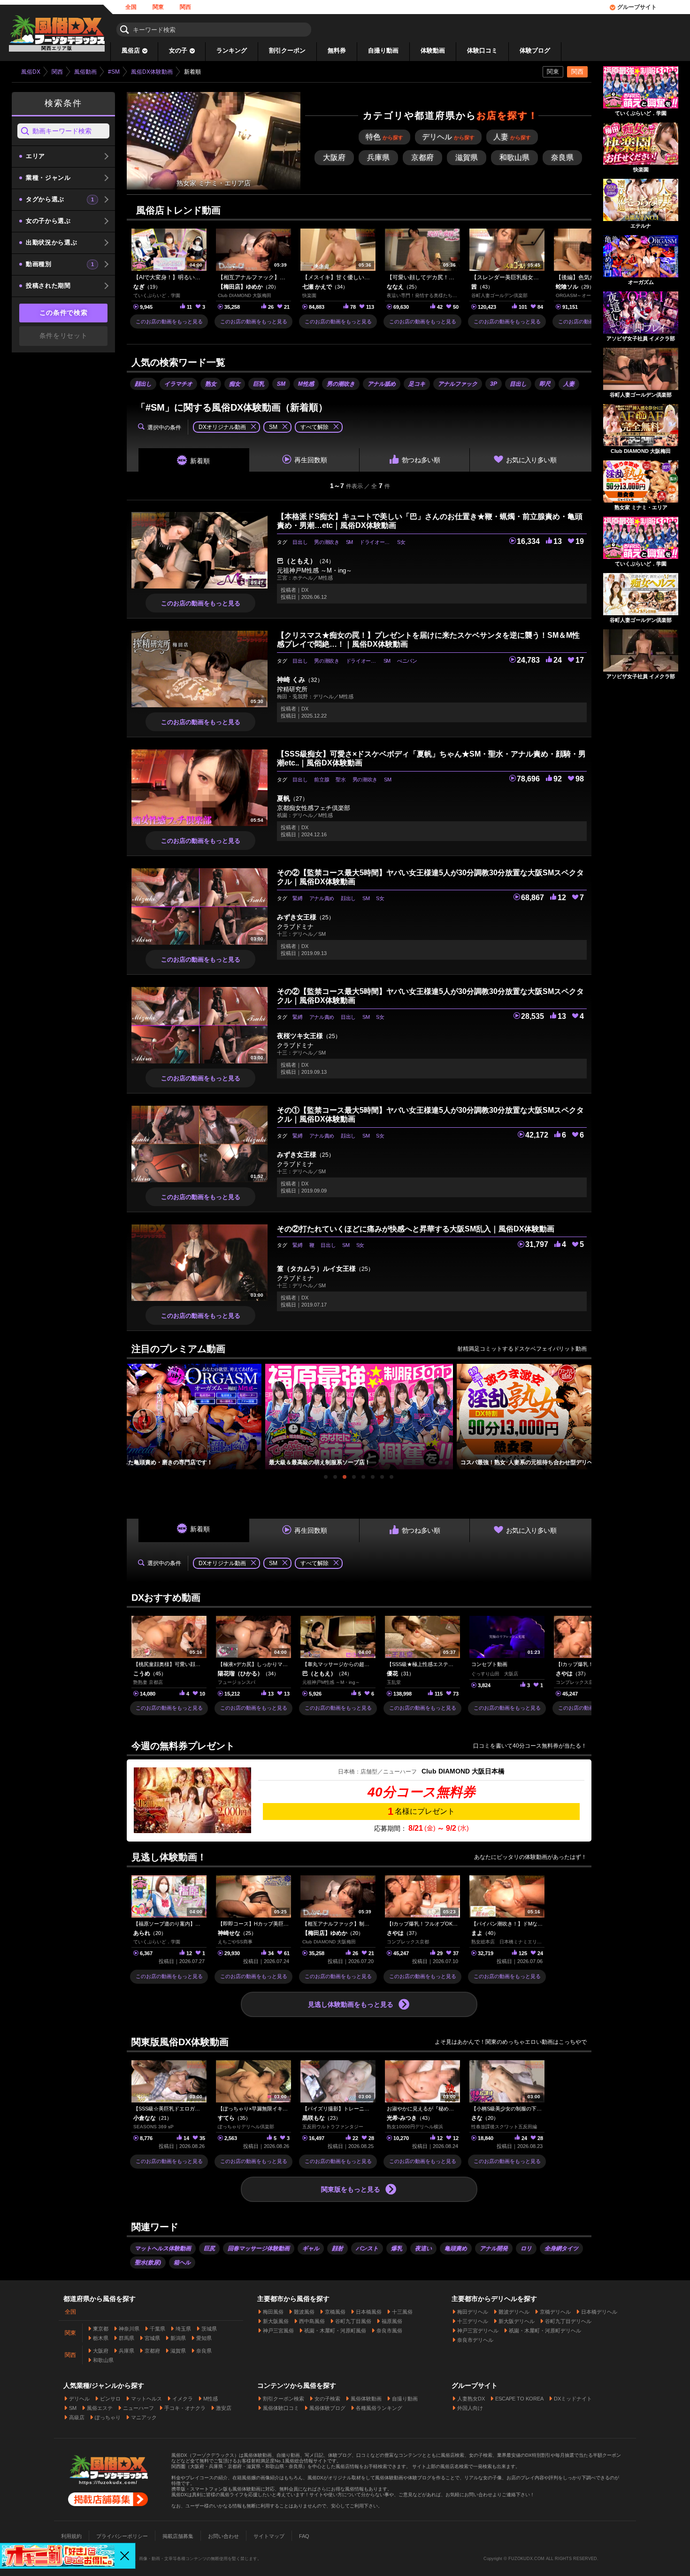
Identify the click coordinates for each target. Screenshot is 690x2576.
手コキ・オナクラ (185, 2408)
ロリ (526, 2248)
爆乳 (397, 2248)
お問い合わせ (223, 2536)
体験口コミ (482, 50)
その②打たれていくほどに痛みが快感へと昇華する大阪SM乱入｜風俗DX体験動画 (416, 1229)
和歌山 (514, 157)
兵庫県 (126, 2351)
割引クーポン (287, 50)
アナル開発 (494, 2248)
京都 (422, 157)
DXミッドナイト (573, 2399)
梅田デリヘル (473, 2312)
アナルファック (458, 384)
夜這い (423, 2248)
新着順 (200, 461)
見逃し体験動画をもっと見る (351, 2004)
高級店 (77, 2417)
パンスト (367, 2248)
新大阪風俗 (276, 2321)
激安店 (224, 2408)
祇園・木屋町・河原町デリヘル (545, 2331)
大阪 (334, 157)
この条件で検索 (64, 313)
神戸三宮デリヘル (478, 2331)
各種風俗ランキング (379, 2408)
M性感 (306, 384)
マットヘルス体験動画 (163, 2248)
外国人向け (470, 2408)
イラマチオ (178, 384)
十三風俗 (402, 2312)
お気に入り (531, 460)
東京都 (101, 2329)
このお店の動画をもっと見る (169, 321)
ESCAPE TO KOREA (519, 2399)
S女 (401, 542)
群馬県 (126, 2338)
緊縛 (297, 898)
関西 (185, 7)
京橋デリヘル (555, 2312)
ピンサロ (110, 2399)
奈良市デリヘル (475, 2340)
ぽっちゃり (108, 2417)
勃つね (421, 460)
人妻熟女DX (471, 2399)
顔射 (337, 2248)
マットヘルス (146, 2399)
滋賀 (467, 157)
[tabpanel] (359, 1417)
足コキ (417, 384)
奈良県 (204, 2351)
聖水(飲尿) (148, 2263)
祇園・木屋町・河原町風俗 (335, 2331)
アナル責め (322, 898)
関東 (158, 7)
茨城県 (209, 2329)
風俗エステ (100, 2408)
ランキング (232, 50)
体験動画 (433, 50)
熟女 (211, 384)
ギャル (311, 2248)
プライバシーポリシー (122, 2536)
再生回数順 (311, 460)
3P (494, 384)
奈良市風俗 (389, 2331)
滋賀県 (178, 2351)
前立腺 (322, 780)
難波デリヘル (514, 2312)
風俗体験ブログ (327, 2408)
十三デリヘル (473, 2321)
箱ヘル (182, 2263)
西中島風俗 (312, 2321)
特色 (384, 137)
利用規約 (71, 2536)
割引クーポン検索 (284, 2399)
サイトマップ (269, 2536)
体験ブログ (535, 50)
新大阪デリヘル (517, 2321)
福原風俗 (392, 2321)
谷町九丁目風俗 (353, 2321)
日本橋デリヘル (599, 2312)
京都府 (152, 2351)
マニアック (144, 2417)
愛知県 (204, 2338)
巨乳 (259, 384)
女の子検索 (327, 2399)
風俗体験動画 (366, 2399)
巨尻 (209, 2248)
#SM (114, 72)
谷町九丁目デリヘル (568, 2321)
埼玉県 (183, 2329)
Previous (131, 1408)
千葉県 (157, 2329)
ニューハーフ (138, 2408)
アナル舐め (382, 384)
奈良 (562, 157)
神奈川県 (129, 2329)
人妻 (512, 137)
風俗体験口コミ (281, 2408)
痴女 (235, 384)
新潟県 (178, 2338)
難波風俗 (304, 2312)
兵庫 (378, 157)
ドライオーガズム (377, 542)
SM (281, 384)
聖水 (341, 780)
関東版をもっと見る (351, 2189)
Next (587, 1408)
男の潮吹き (341, 384)
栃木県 (101, 2338)
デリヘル (448, 137)
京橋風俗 (335, 2312)
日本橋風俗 (369, 2312)
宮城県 (152, 2338)
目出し (518, 384)
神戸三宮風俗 (278, 2331)
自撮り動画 (383, 50)
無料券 (337, 50)
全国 (131, 7)
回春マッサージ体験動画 (259, 2248)
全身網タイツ (561, 2248)
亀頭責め (456, 2248)
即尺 (545, 384)
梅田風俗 (273, 2312)
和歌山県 (103, 2360)
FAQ (304, 2536)
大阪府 (101, 2351)
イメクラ (183, 2399)
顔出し (143, 384)
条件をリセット (64, 336)
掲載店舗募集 (178, 2536)
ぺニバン (407, 661)
